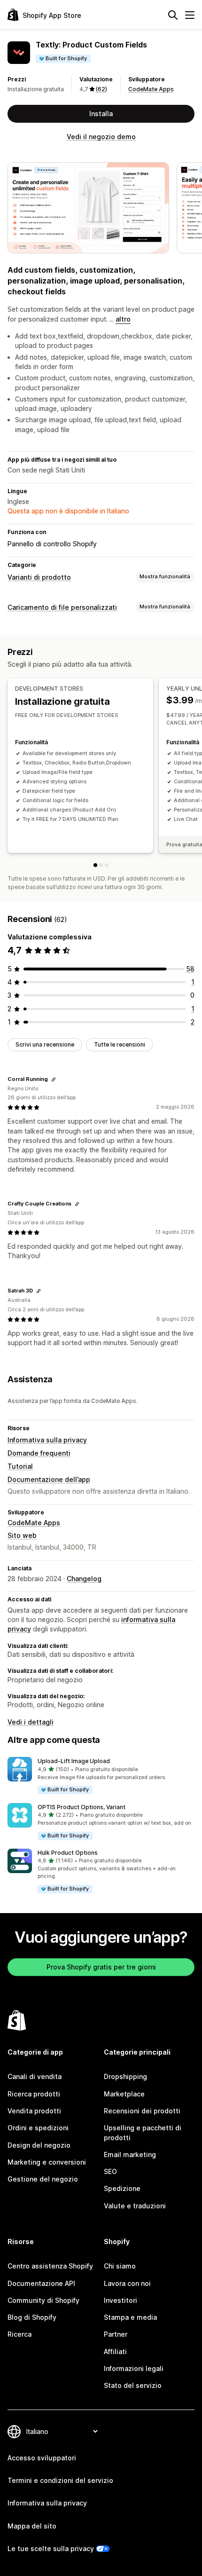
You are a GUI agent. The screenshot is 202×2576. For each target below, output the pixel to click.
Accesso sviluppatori (42, 2458)
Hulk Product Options (68, 1853)
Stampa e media (130, 2317)
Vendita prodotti (34, 2111)
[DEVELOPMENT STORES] (95, 865)
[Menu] (190, 15)
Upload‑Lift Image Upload (74, 1761)
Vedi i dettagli (31, 1722)
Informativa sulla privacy (47, 1440)
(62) (101, 89)
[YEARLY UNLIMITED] (101, 865)
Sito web (22, 1535)
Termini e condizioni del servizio (60, 2480)
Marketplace (124, 2094)
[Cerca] (173, 15)
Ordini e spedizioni (38, 2128)
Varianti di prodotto (39, 577)
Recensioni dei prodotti (142, 2111)
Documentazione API (41, 2283)
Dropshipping (125, 2076)
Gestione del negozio (43, 2179)
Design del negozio (39, 2145)
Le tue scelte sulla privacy (51, 2548)
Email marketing (130, 2155)
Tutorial (20, 1466)
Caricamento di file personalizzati (62, 607)
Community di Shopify (43, 2300)
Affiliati (115, 2351)
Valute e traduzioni (135, 2206)
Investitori (120, 2300)
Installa (101, 114)
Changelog (84, 1579)
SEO (110, 2171)
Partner (116, 2334)
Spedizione (122, 2188)
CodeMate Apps (151, 89)
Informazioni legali (134, 2368)
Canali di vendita (35, 2076)
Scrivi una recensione (45, 1044)
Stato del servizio (133, 2385)
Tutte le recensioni (120, 1044)
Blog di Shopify (32, 2317)
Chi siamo (120, 2266)
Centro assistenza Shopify (50, 2266)
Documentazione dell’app (49, 1479)
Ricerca (19, 2334)
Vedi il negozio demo (101, 137)
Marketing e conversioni (47, 2162)
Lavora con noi (127, 2283)
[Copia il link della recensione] (54, 1079)
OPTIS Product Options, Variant (82, 1807)
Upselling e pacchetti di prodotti (143, 2132)
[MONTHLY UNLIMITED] (107, 865)
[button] (101, 1776)
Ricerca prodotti (34, 2094)
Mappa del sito (32, 2526)
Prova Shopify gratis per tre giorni (101, 1967)
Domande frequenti (39, 1453)
